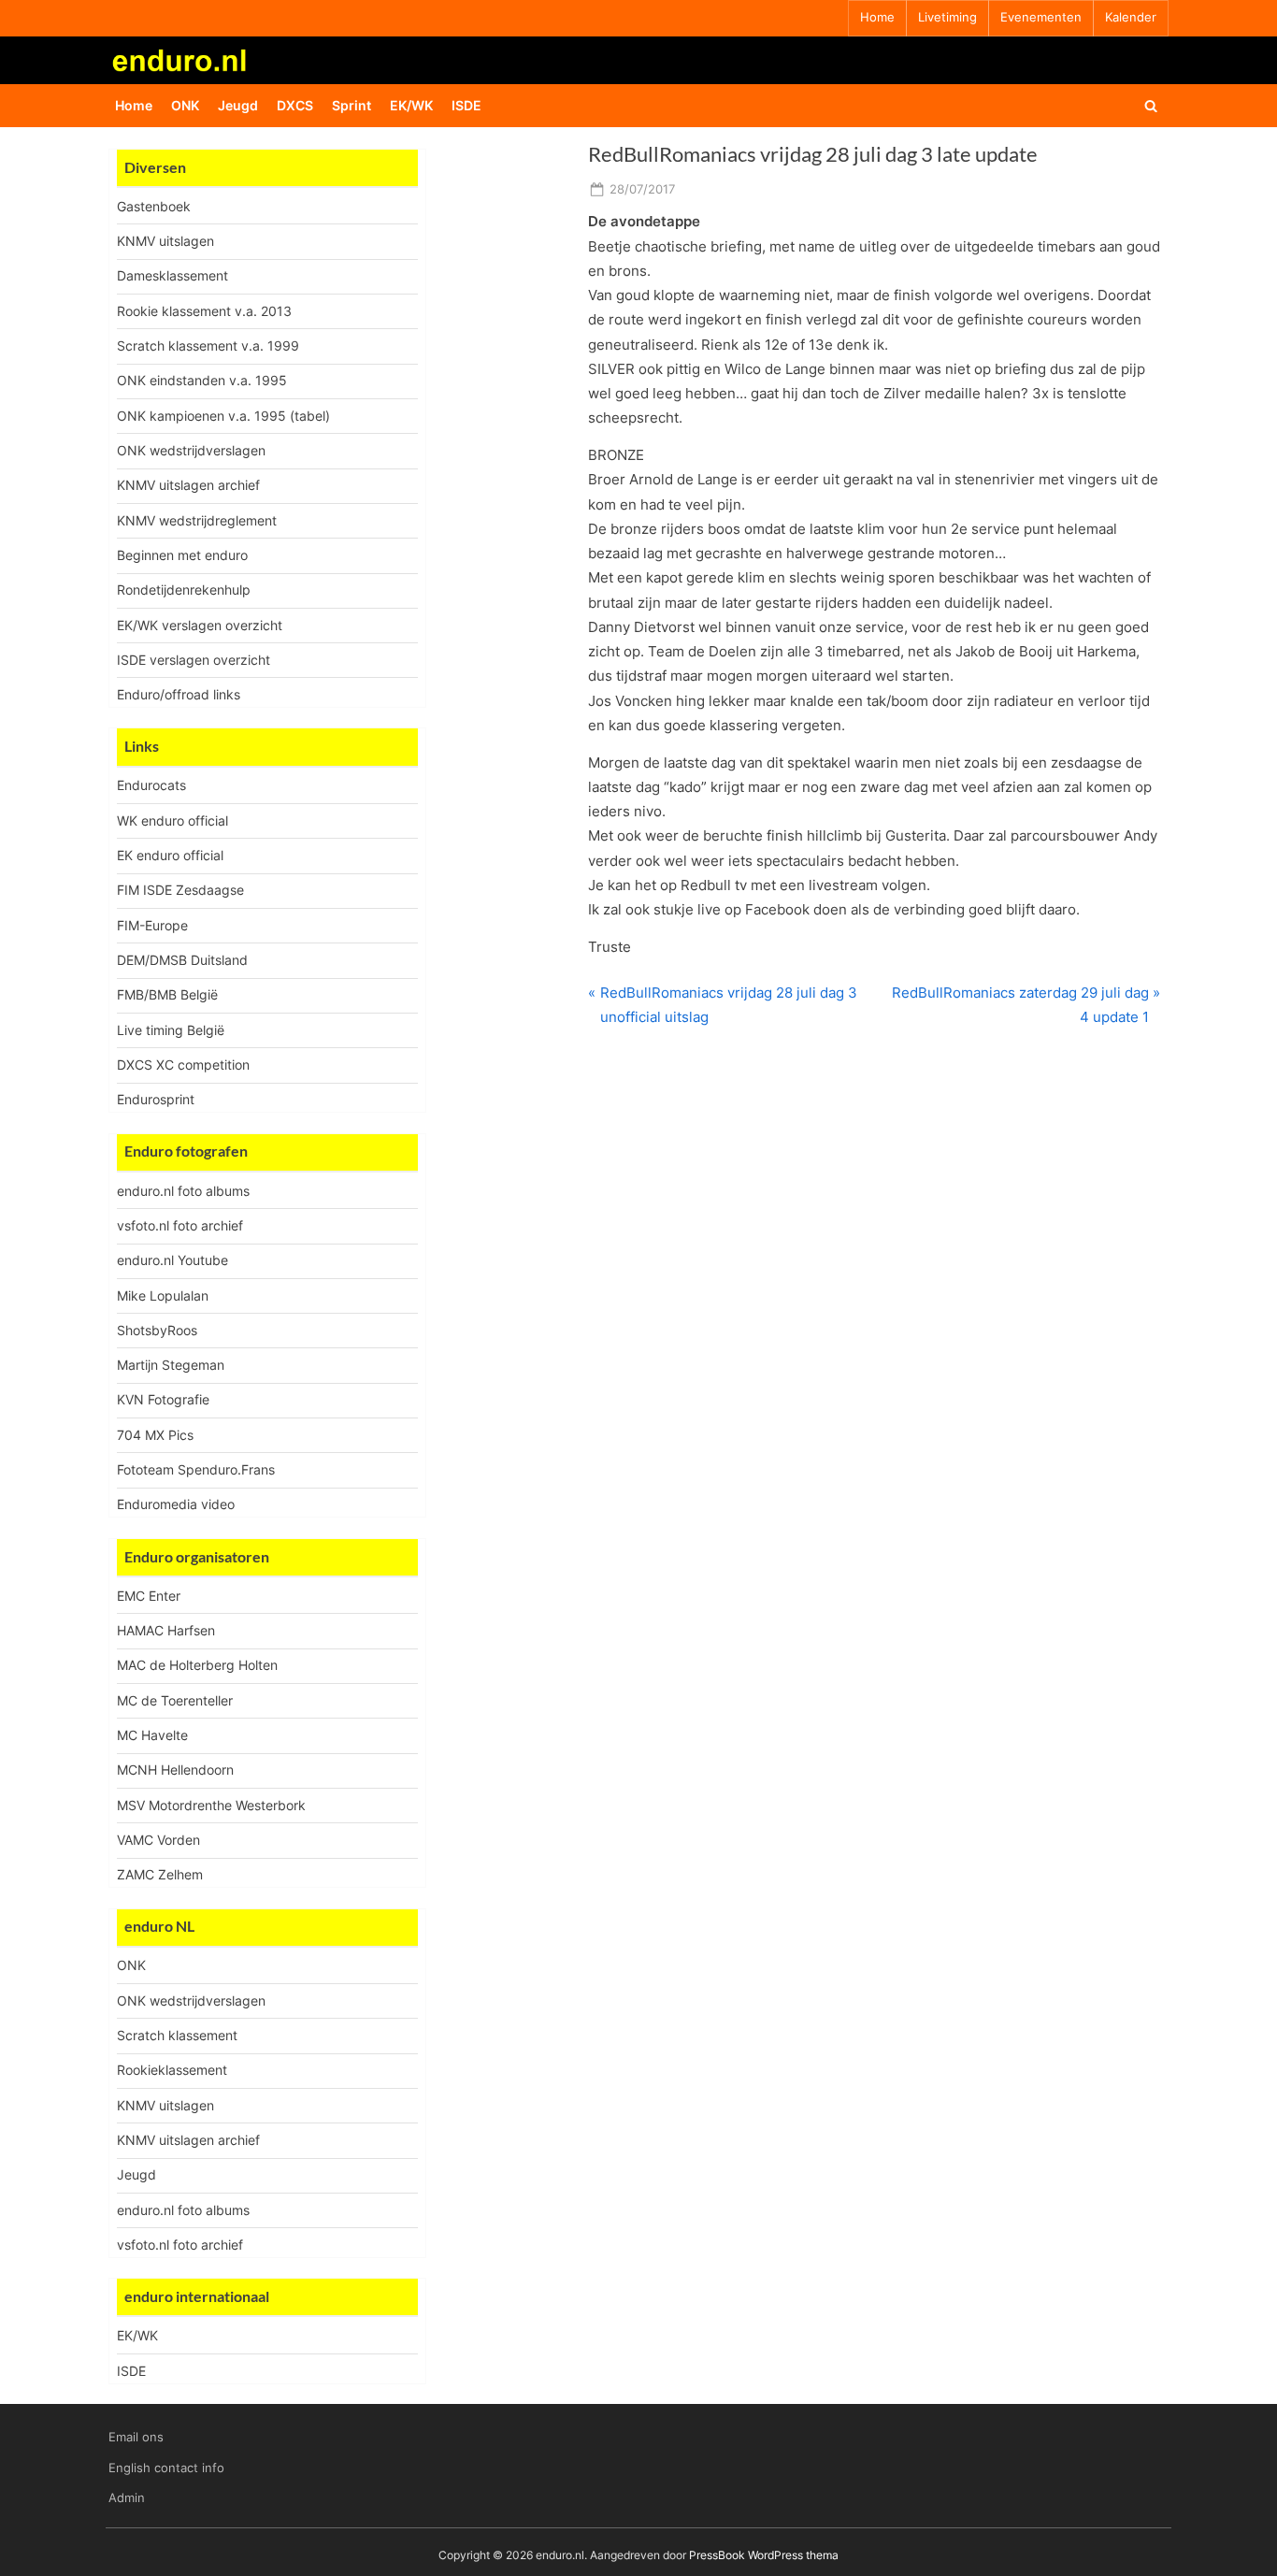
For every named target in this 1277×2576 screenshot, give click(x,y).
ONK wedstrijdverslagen (191, 450)
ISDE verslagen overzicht (194, 660)
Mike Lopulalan (163, 1295)
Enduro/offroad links (179, 694)
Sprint (352, 105)
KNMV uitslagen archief (188, 485)
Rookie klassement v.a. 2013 (204, 311)
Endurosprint (156, 1099)
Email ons (136, 2437)
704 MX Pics (155, 1435)
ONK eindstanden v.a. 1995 (202, 380)
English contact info (166, 2468)
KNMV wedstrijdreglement (197, 520)
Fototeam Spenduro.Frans (196, 1469)
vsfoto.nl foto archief (180, 1225)
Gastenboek (154, 206)
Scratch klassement (177, 2035)
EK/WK (411, 105)
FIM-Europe (152, 925)
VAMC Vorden (158, 1840)
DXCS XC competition (183, 1065)
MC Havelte (152, 1735)
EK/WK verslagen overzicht (200, 625)
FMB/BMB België (167, 994)
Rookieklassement (172, 2070)
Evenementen (1041, 17)
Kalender (1131, 17)
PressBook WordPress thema (764, 2555)
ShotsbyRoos (157, 1330)
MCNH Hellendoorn (175, 1770)
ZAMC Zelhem (160, 1874)
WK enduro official (172, 820)
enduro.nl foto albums (183, 1191)
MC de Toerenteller (175, 1700)
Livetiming (947, 17)
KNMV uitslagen (165, 241)
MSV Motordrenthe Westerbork (211, 1805)
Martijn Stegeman (171, 1365)
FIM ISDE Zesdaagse (180, 890)
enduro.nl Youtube (172, 1260)
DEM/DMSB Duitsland (182, 960)
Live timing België (171, 1030)
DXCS (295, 105)
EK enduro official (170, 855)
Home (877, 17)
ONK (185, 105)
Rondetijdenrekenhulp (184, 590)
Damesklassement (172, 275)
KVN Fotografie (163, 1399)
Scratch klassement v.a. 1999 (208, 345)
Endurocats (151, 785)
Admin (127, 2498)
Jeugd (238, 105)
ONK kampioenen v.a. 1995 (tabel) (223, 416)
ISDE (466, 105)
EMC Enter (149, 1596)
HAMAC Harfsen (166, 1630)
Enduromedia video (176, 1504)
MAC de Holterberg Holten (197, 1665)
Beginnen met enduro (182, 555)
